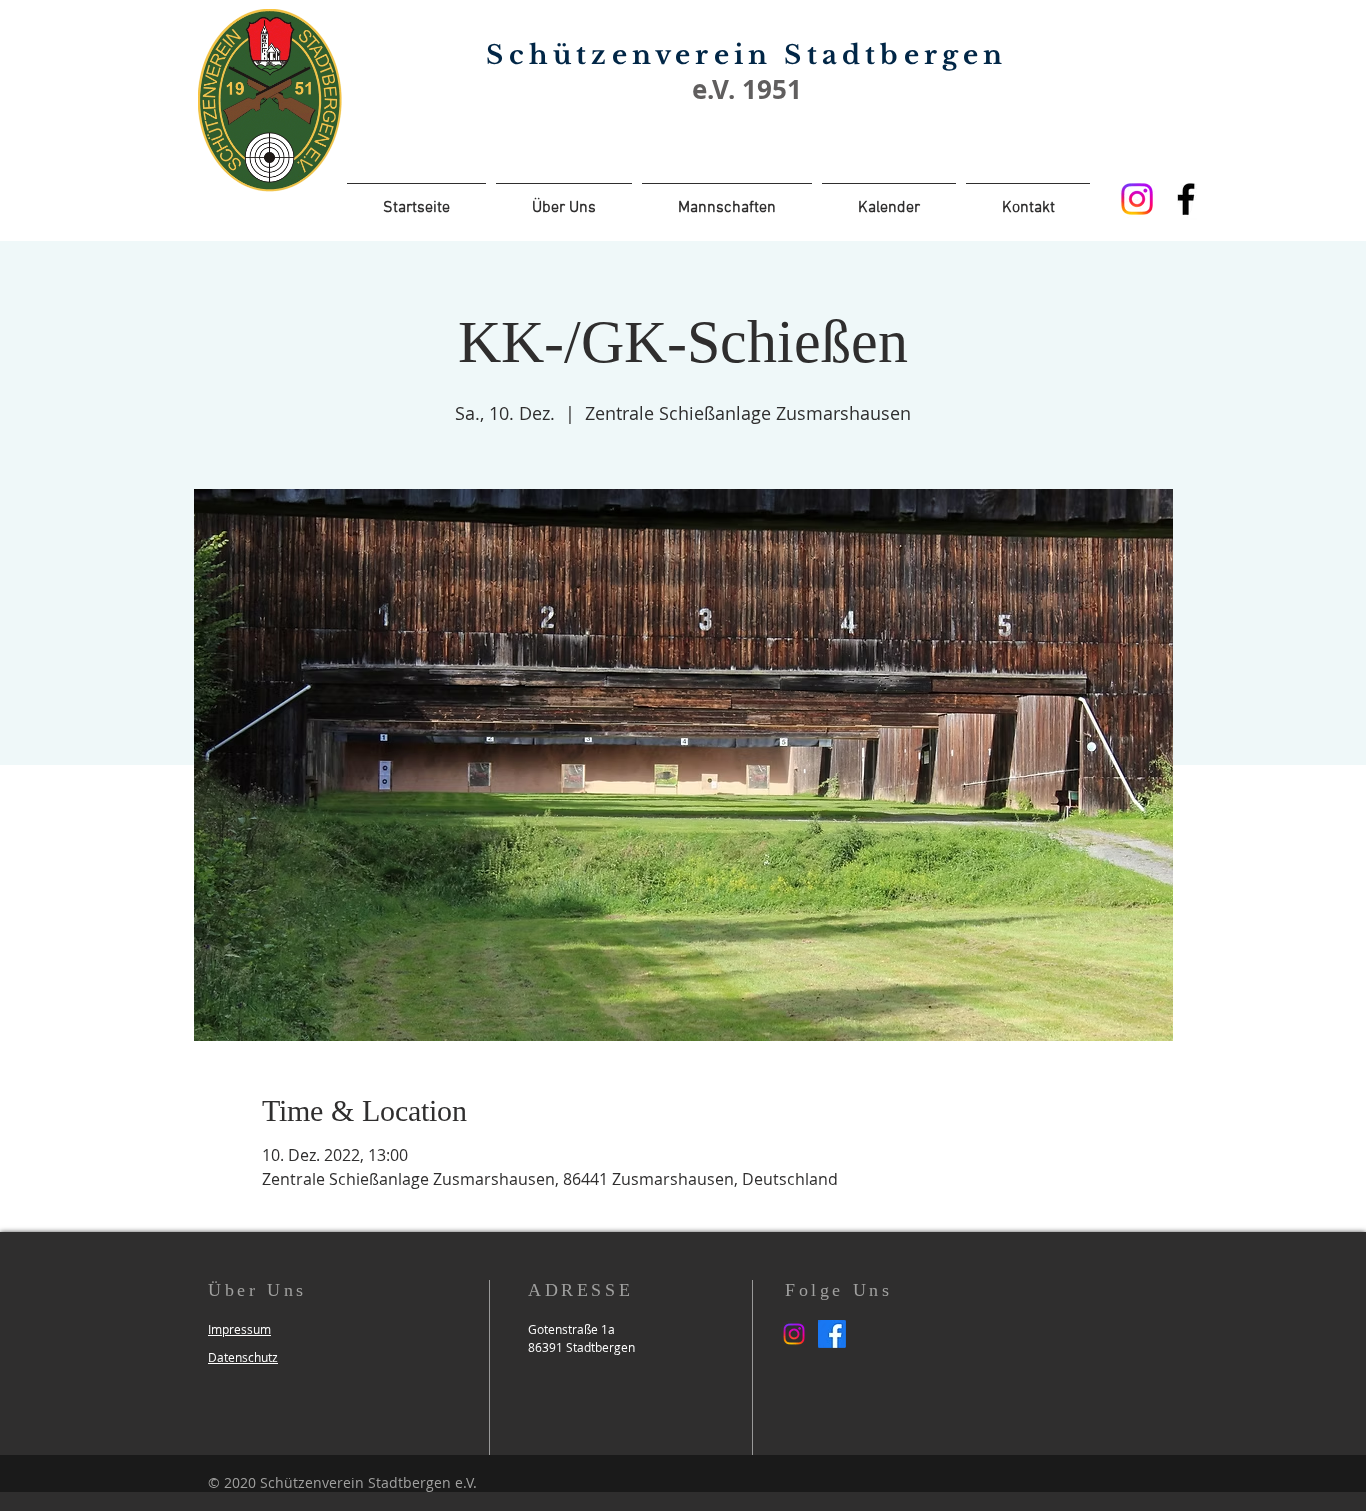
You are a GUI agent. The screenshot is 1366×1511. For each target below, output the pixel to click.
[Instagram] (1137, 199)
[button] (239, 1329)
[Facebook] (1186, 199)
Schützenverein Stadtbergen (746, 55)
